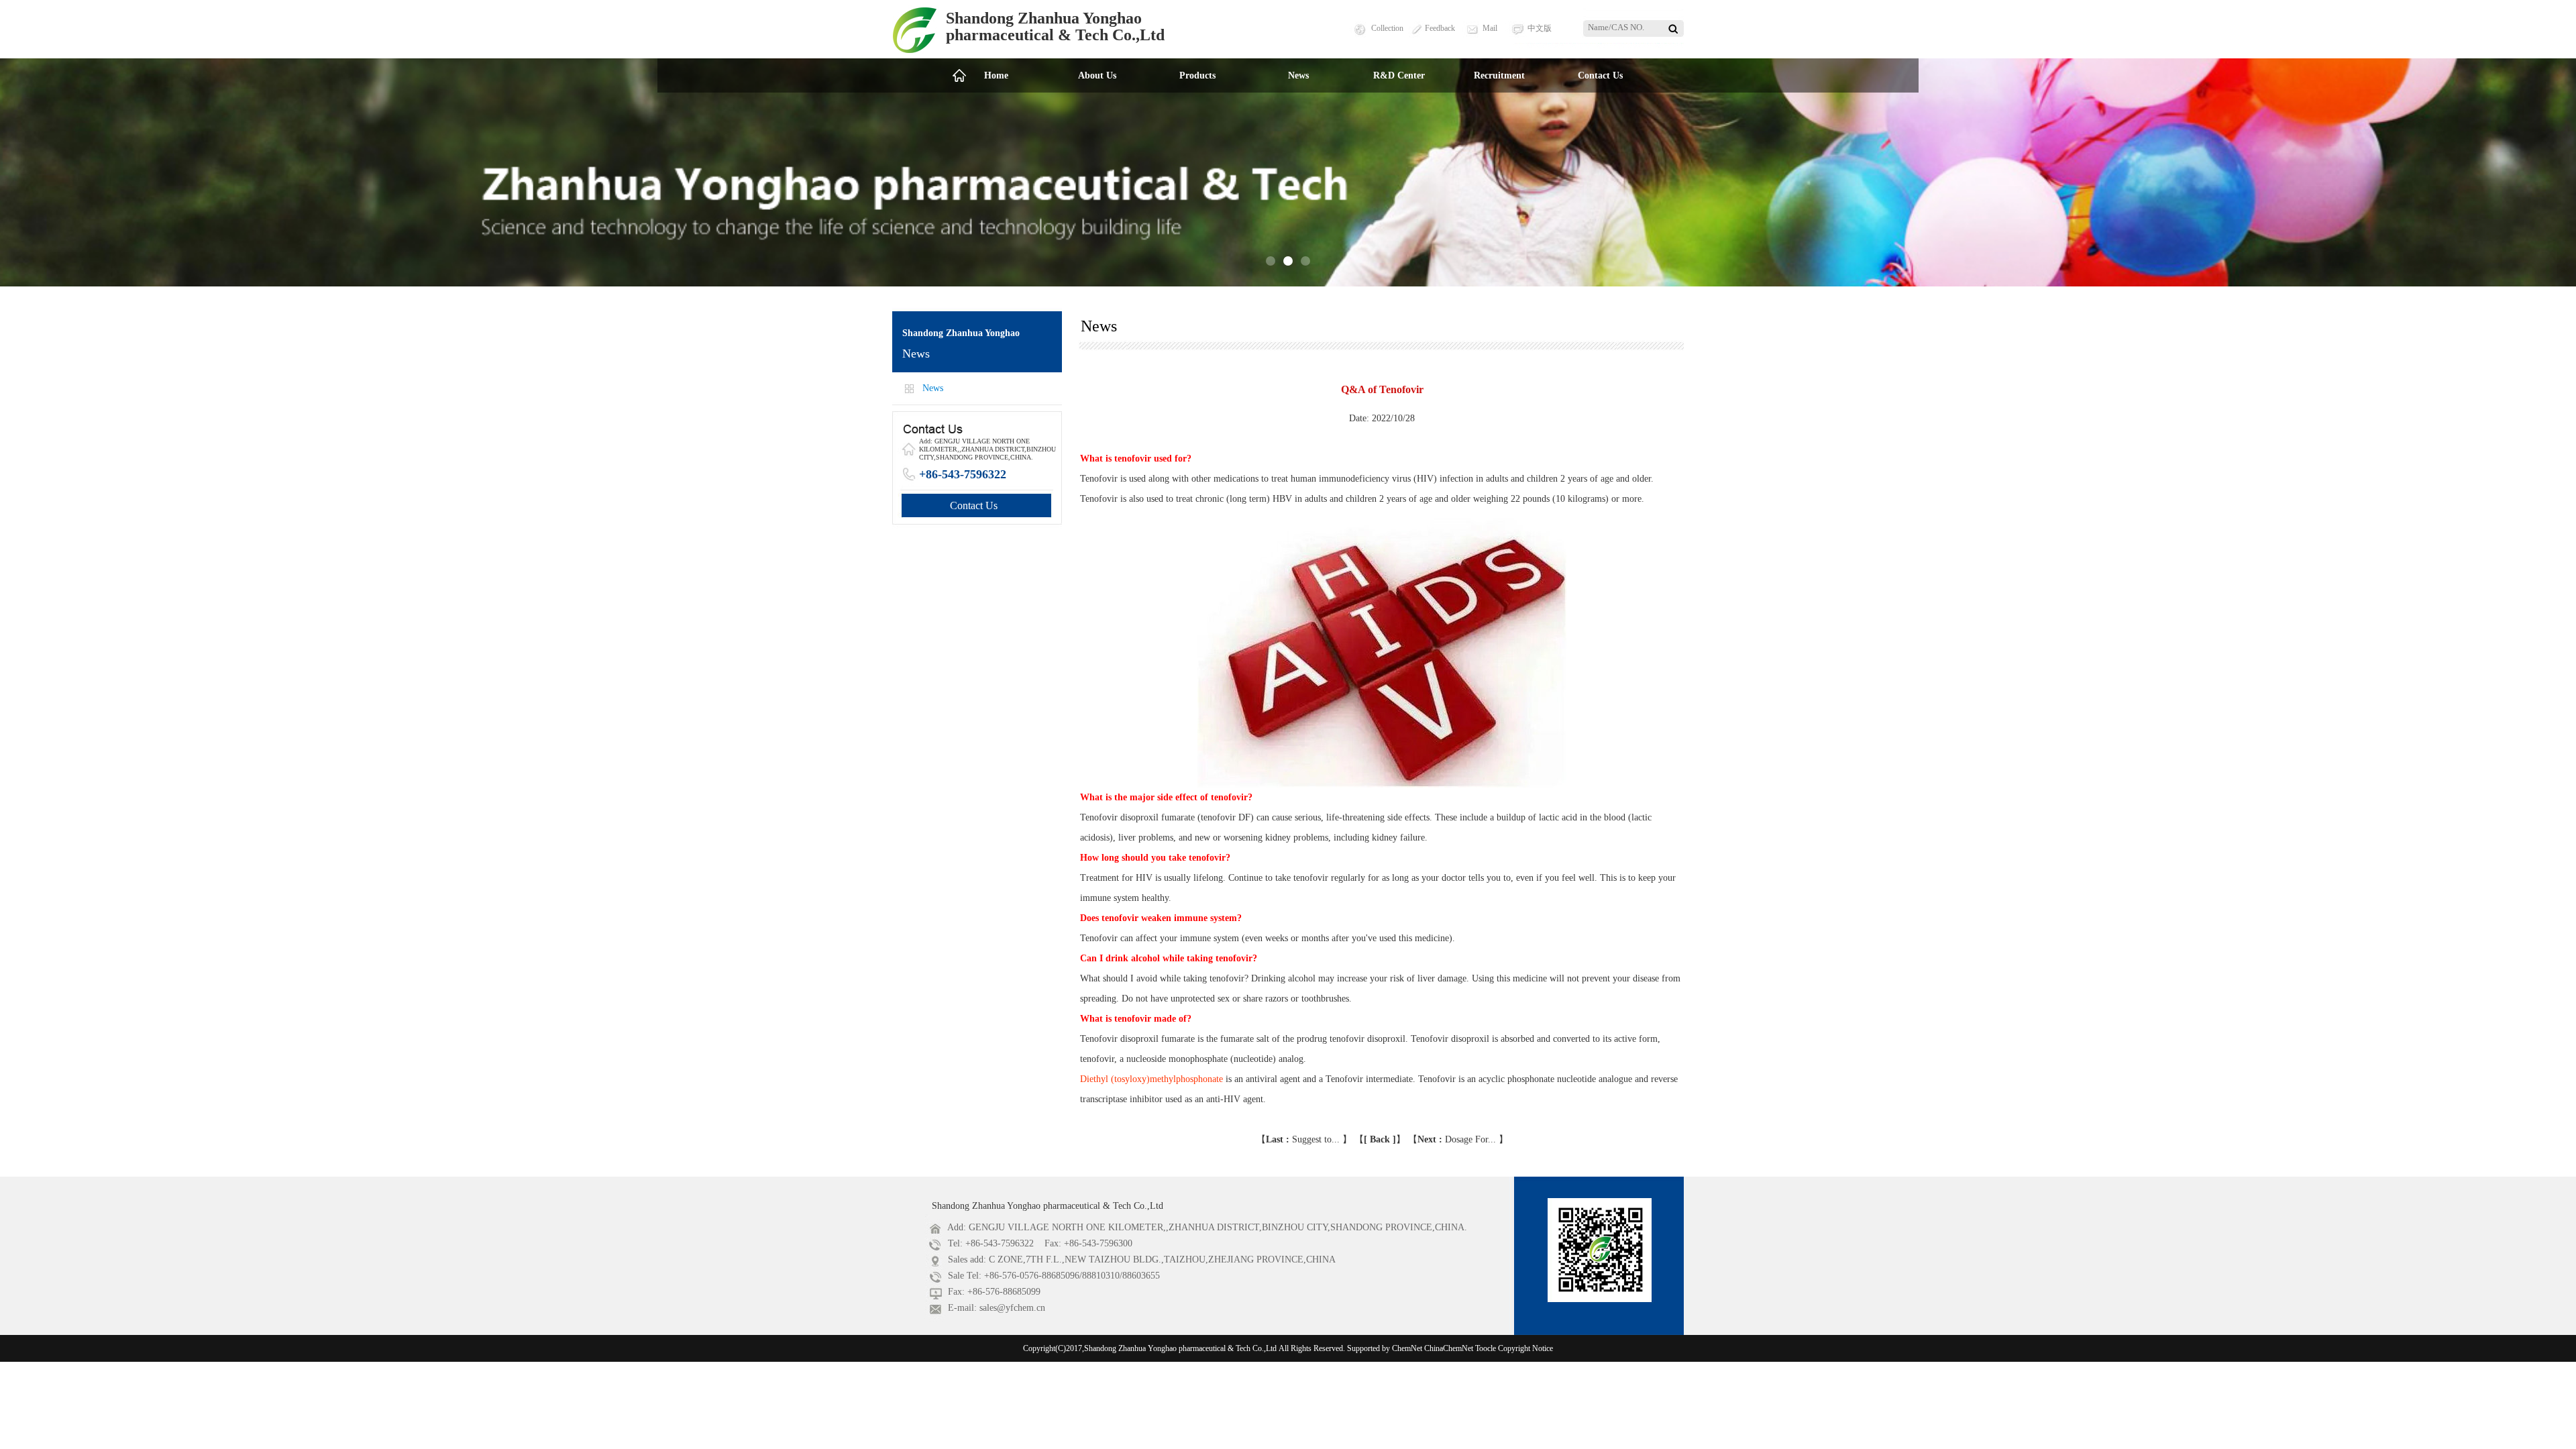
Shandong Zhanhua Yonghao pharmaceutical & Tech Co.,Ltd (1048, 1206)
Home (996, 75)
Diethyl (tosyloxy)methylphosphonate (1151, 1079)
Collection (1387, 28)
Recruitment (1499, 75)
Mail (1490, 28)
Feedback (1440, 28)
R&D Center (1399, 75)
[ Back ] (1380, 1139)
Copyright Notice (1525, 1348)
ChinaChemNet (1449, 1348)
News (1298, 75)
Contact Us (1600, 75)
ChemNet (1407, 1348)
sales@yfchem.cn (1012, 1308)
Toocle (1486, 1348)
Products (1197, 75)
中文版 (1540, 28)
